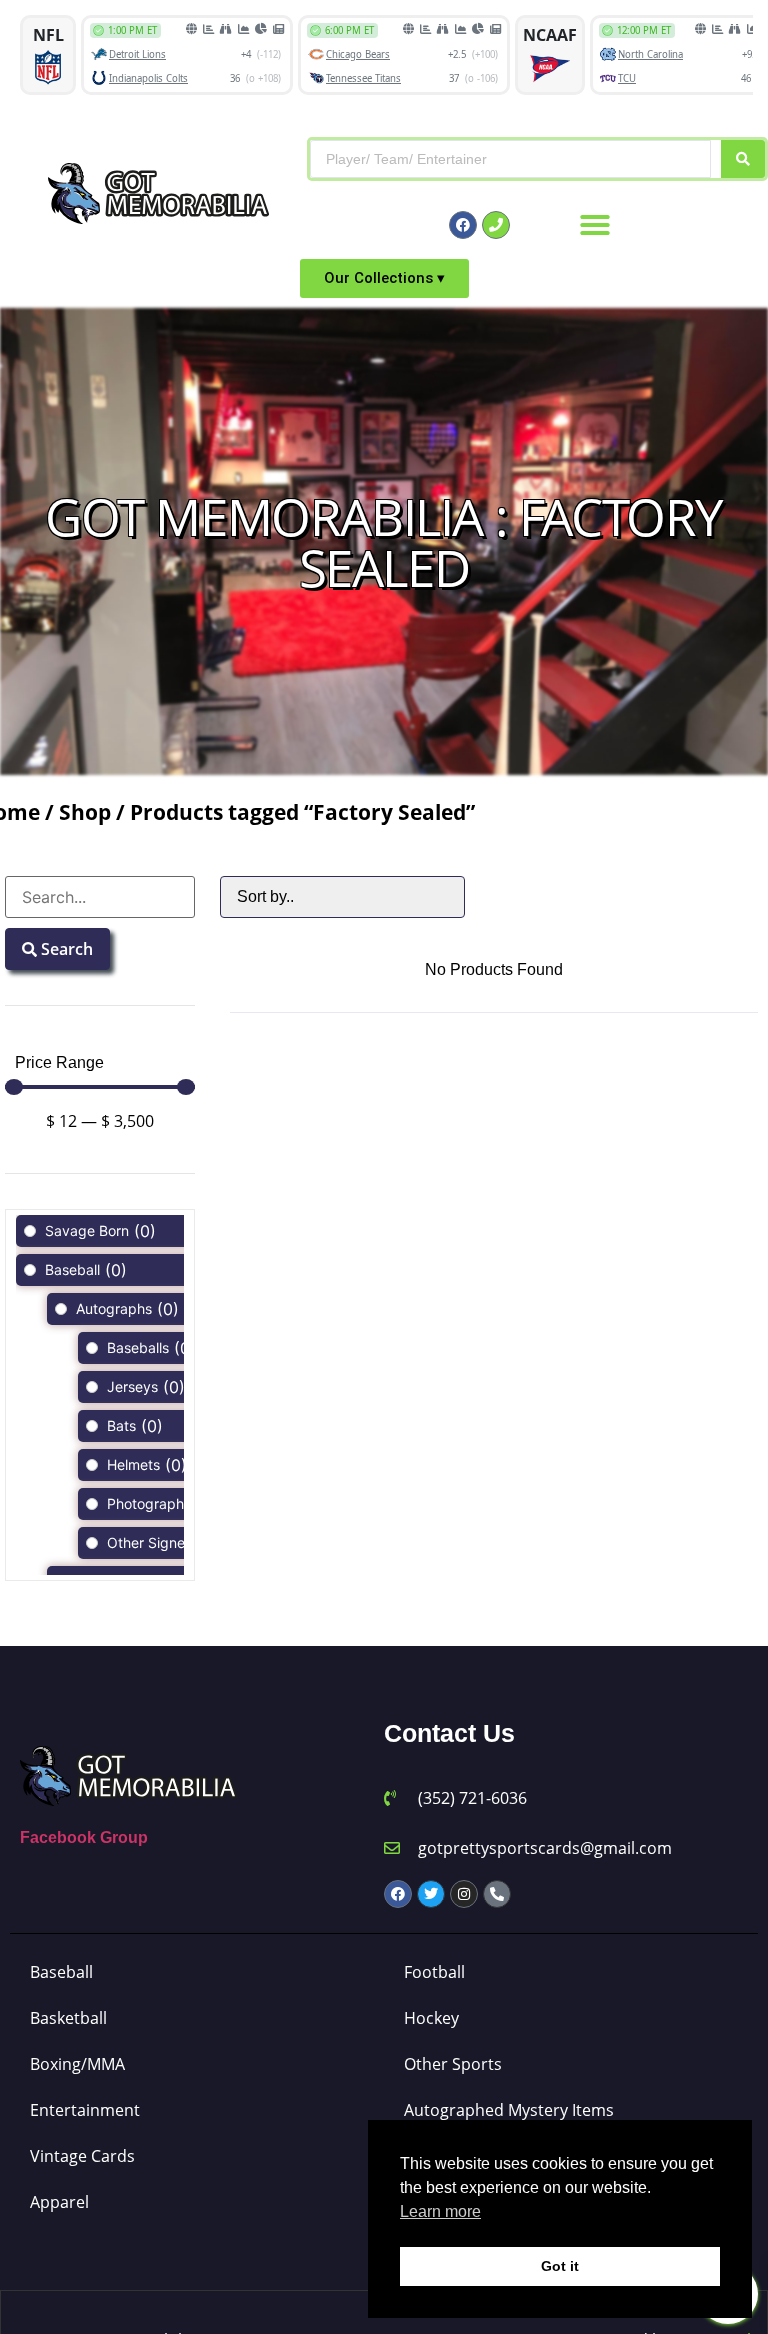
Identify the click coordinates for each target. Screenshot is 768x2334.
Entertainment (85, 2110)
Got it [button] (560, 2266)
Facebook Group (84, 1837)
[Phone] (496, 225)
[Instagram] (464, 1894)
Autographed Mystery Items (509, 2110)
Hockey (431, 2018)
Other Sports (453, 2064)
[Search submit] (743, 159)
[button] (595, 225)
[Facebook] (463, 225)
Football (434, 1972)
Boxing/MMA (77, 2064)
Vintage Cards (82, 2156)
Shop (85, 812)
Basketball (68, 2018)
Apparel (59, 2202)
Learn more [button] (440, 2211)
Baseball (61, 1972)
